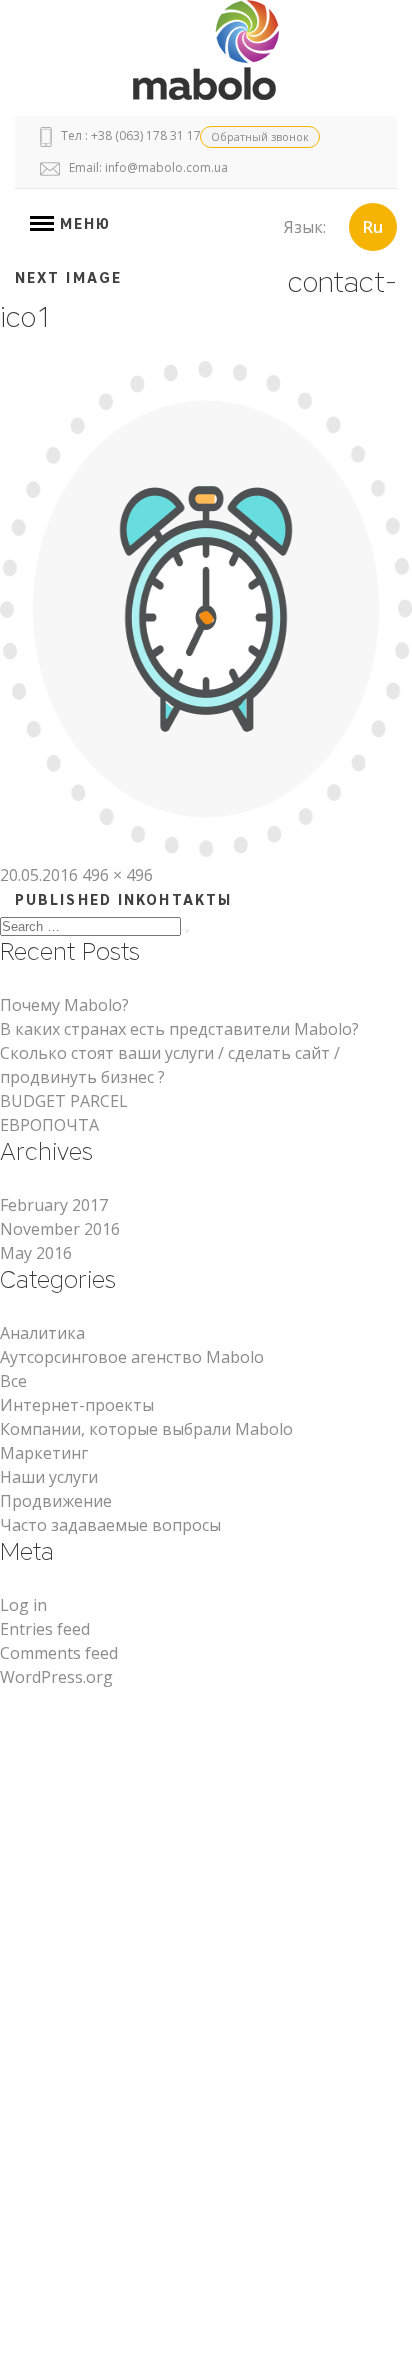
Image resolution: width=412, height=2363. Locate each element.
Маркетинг (44, 1453)
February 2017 (54, 1205)
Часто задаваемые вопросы (110, 1525)
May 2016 (36, 1253)
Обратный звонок (260, 136)
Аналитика (42, 1333)
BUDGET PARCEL (64, 1101)
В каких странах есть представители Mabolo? (179, 1029)
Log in (23, 1605)
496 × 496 (117, 875)
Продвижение (56, 1501)
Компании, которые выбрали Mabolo (146, 1429)
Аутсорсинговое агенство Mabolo (132, 1357)
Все (13, 1381)
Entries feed (45, 1629)
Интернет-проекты (77, 1405)
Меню (83, 224)
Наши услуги (49, 1477)
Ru (373, 227)
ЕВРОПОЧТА (49, 1125)
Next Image (68, 278)
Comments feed (59, 1653)
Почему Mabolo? (64, 1005)
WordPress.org (56, 1677)
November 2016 (60, 1229)
